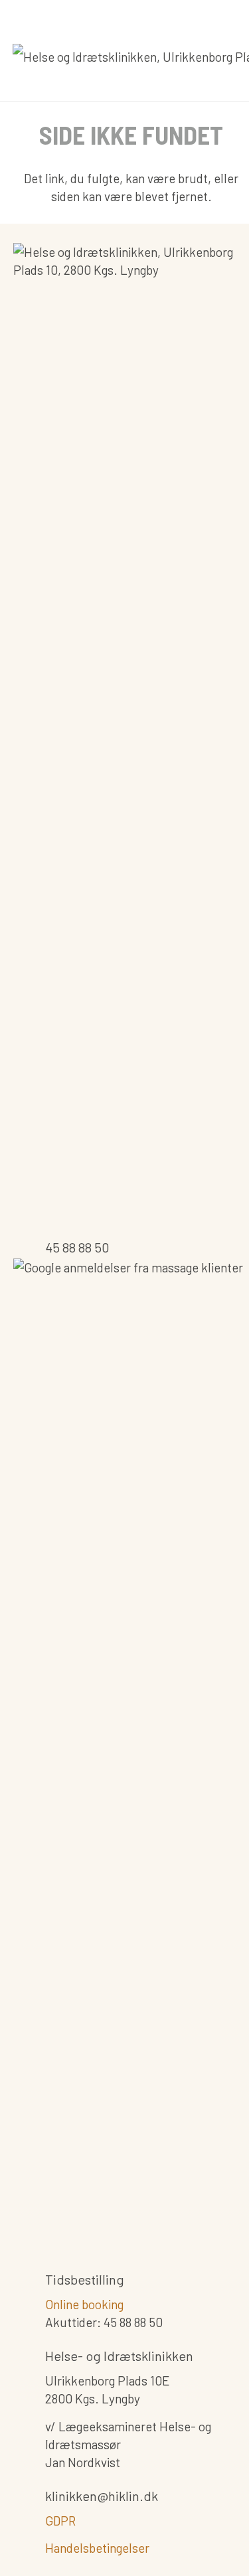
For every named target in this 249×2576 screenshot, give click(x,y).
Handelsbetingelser (97, 2548)
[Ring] (163, 16)
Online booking (84, 2304)
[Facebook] (87, 16)
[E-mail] (137, 16)
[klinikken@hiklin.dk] (29, 2498)
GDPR (60, 2521)
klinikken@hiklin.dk (102, 2496)
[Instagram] (112, 16)
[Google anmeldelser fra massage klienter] (131, 1756)
